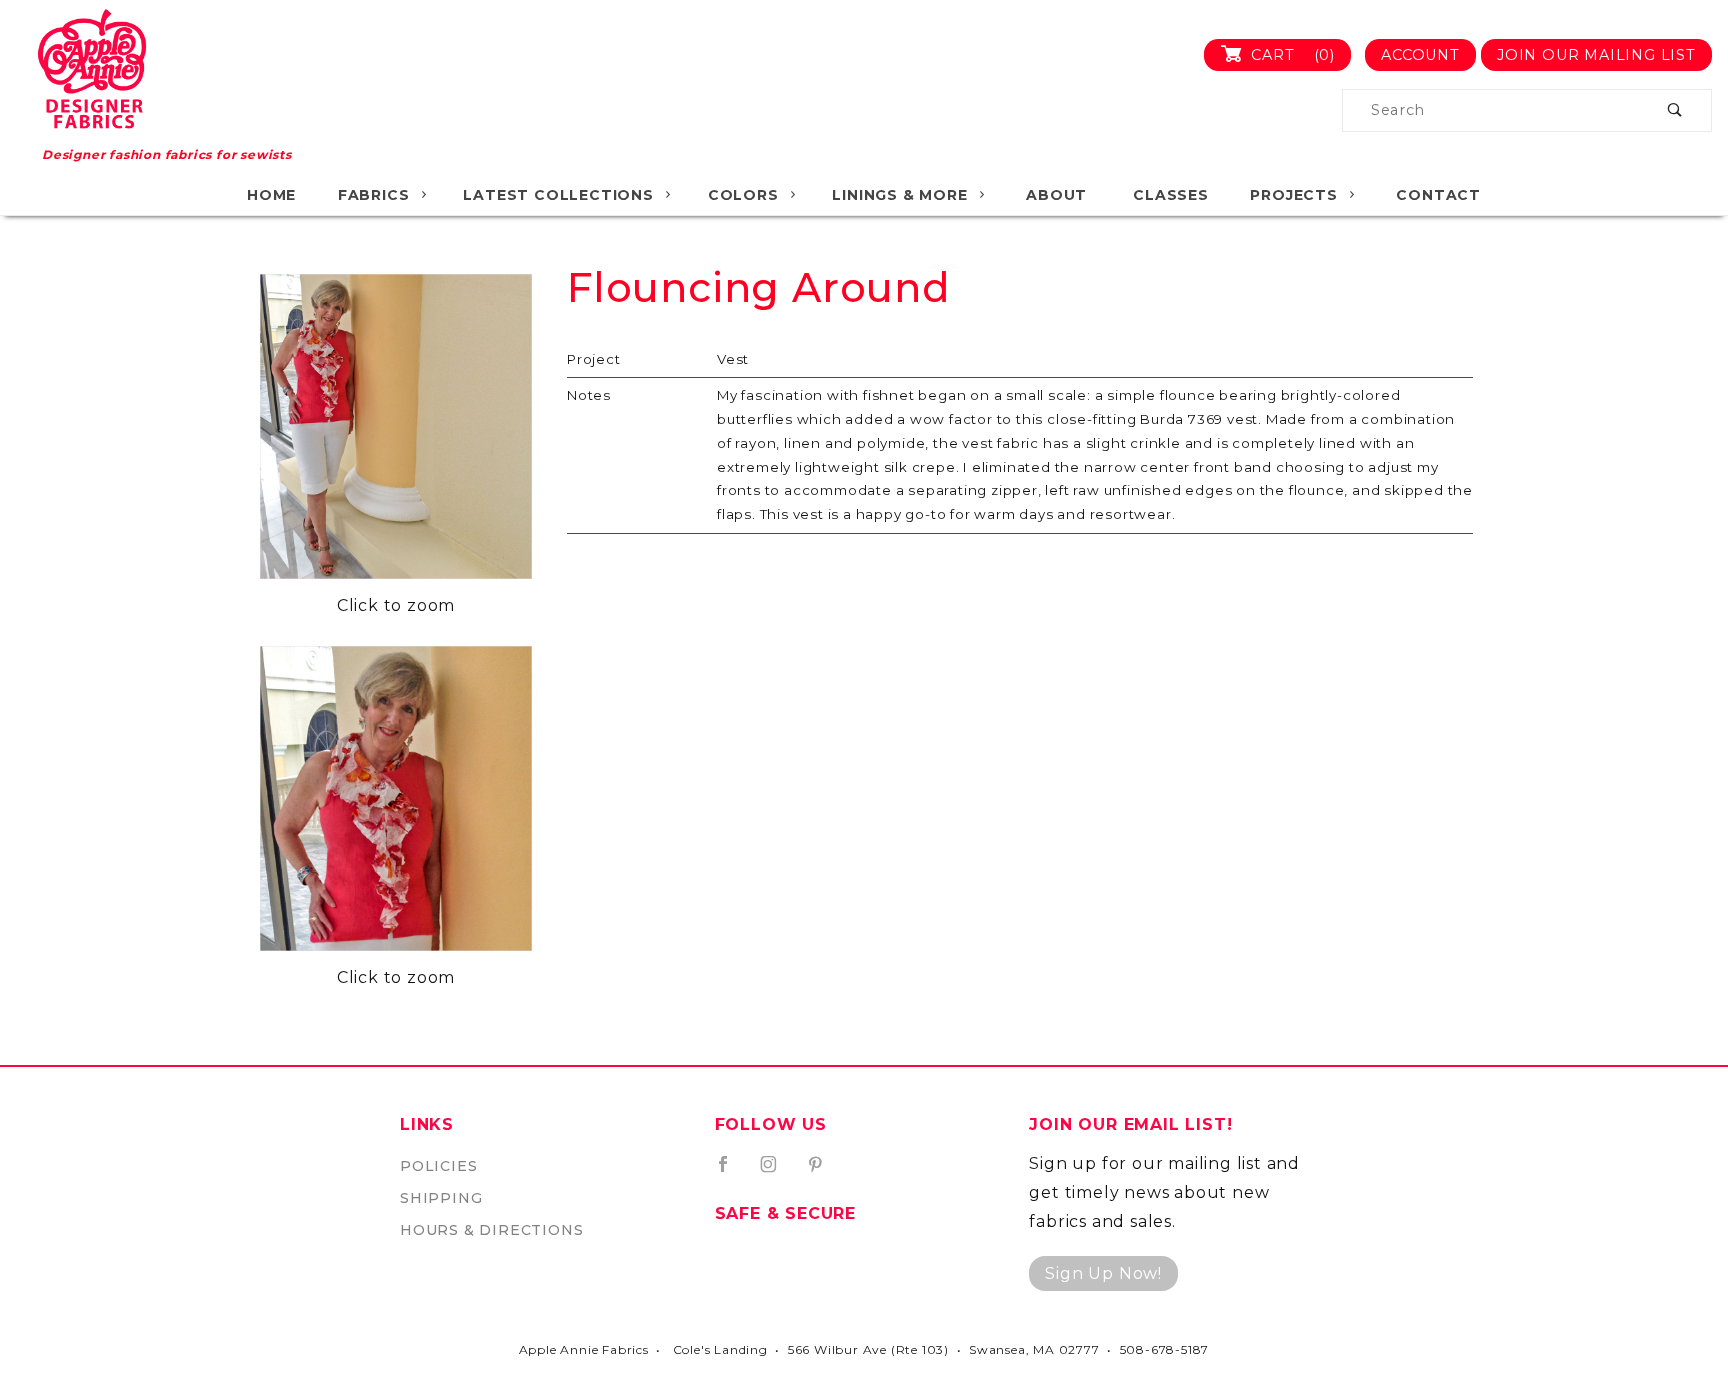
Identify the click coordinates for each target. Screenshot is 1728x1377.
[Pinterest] (823, 1172)
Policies (438, 1166)
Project (594, 359)
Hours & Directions (491, 1230)
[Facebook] (731, 1172)
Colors (743, 195)
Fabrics (374, 195)
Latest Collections (558, 195)
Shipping (441, 1198)
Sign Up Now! (1103, 1273)
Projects (1293, 195)
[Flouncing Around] (396, 426)
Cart (1290, 55)
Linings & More (899, 195)
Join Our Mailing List (1596, 55)
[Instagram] (777, 1172)
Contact (1438, 195)
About (1056, 195)
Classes (1171, 195)
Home (271, 195)
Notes (589, 395)
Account (1420, 55)
